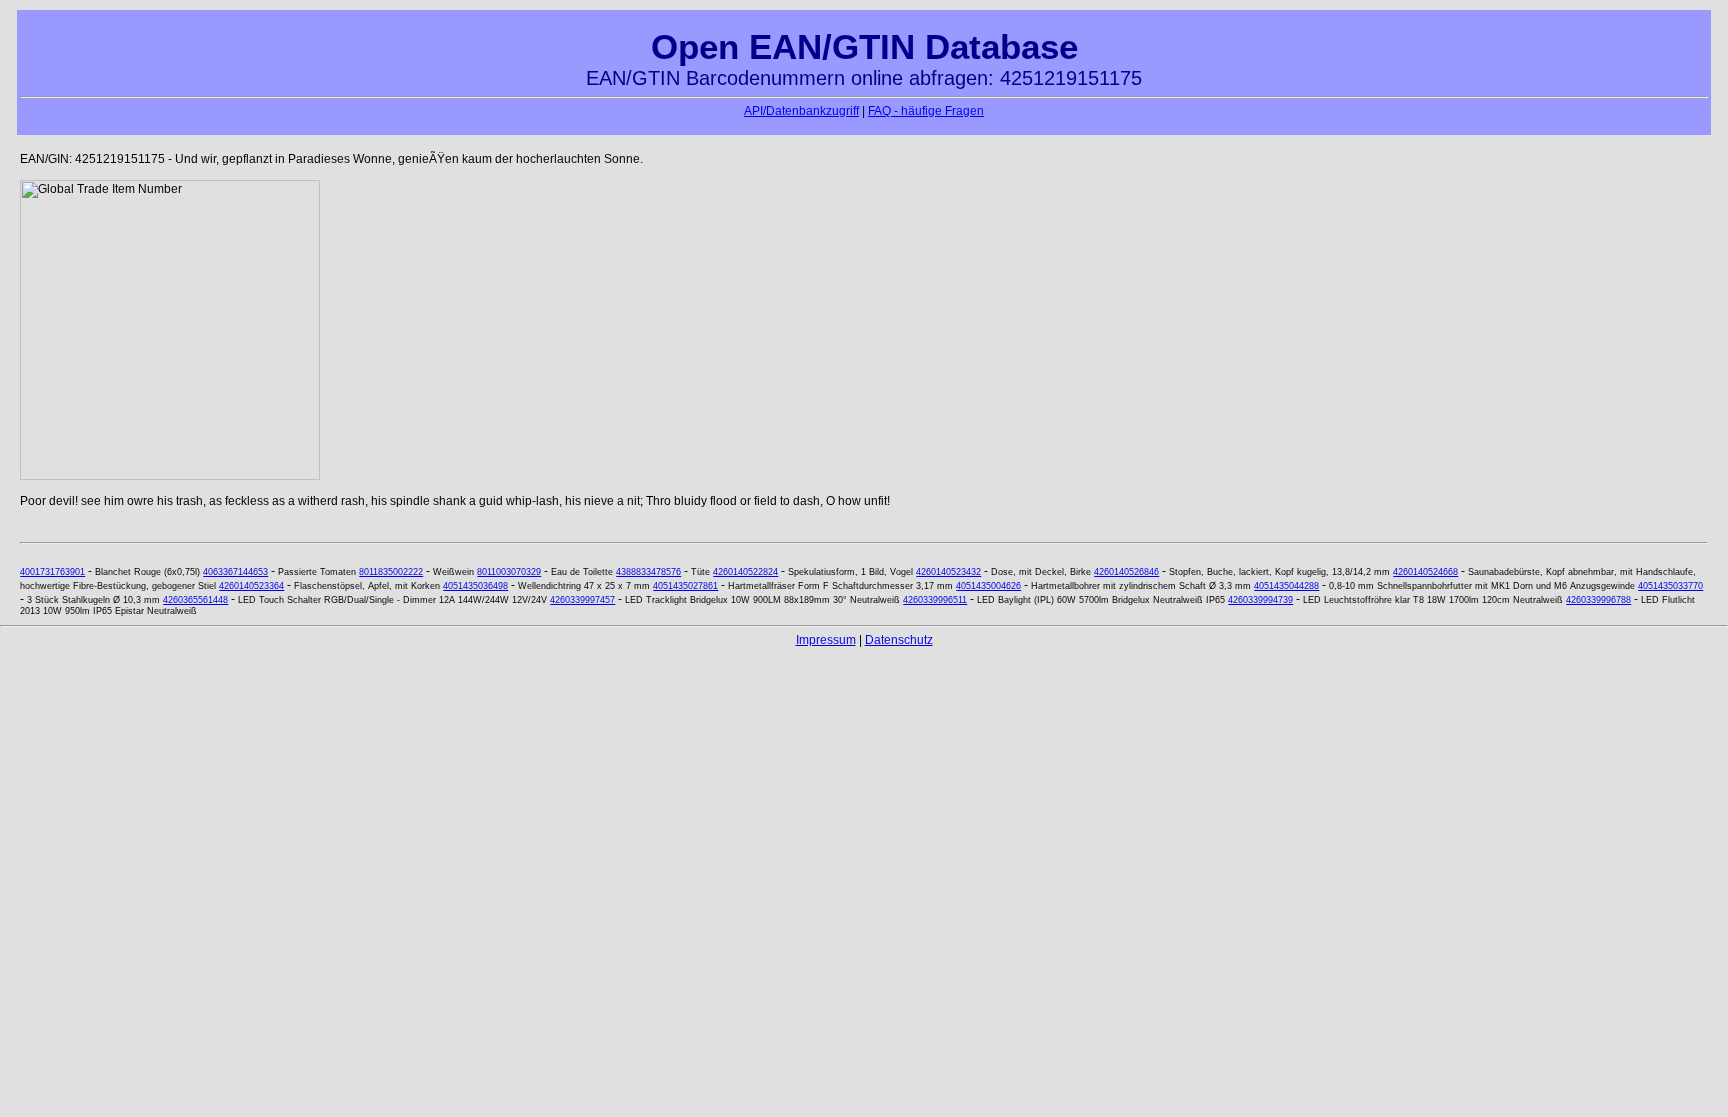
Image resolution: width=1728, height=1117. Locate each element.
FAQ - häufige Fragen (926, 111)
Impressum (826, 640)
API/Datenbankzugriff (801, 111)
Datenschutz (899, 640)
